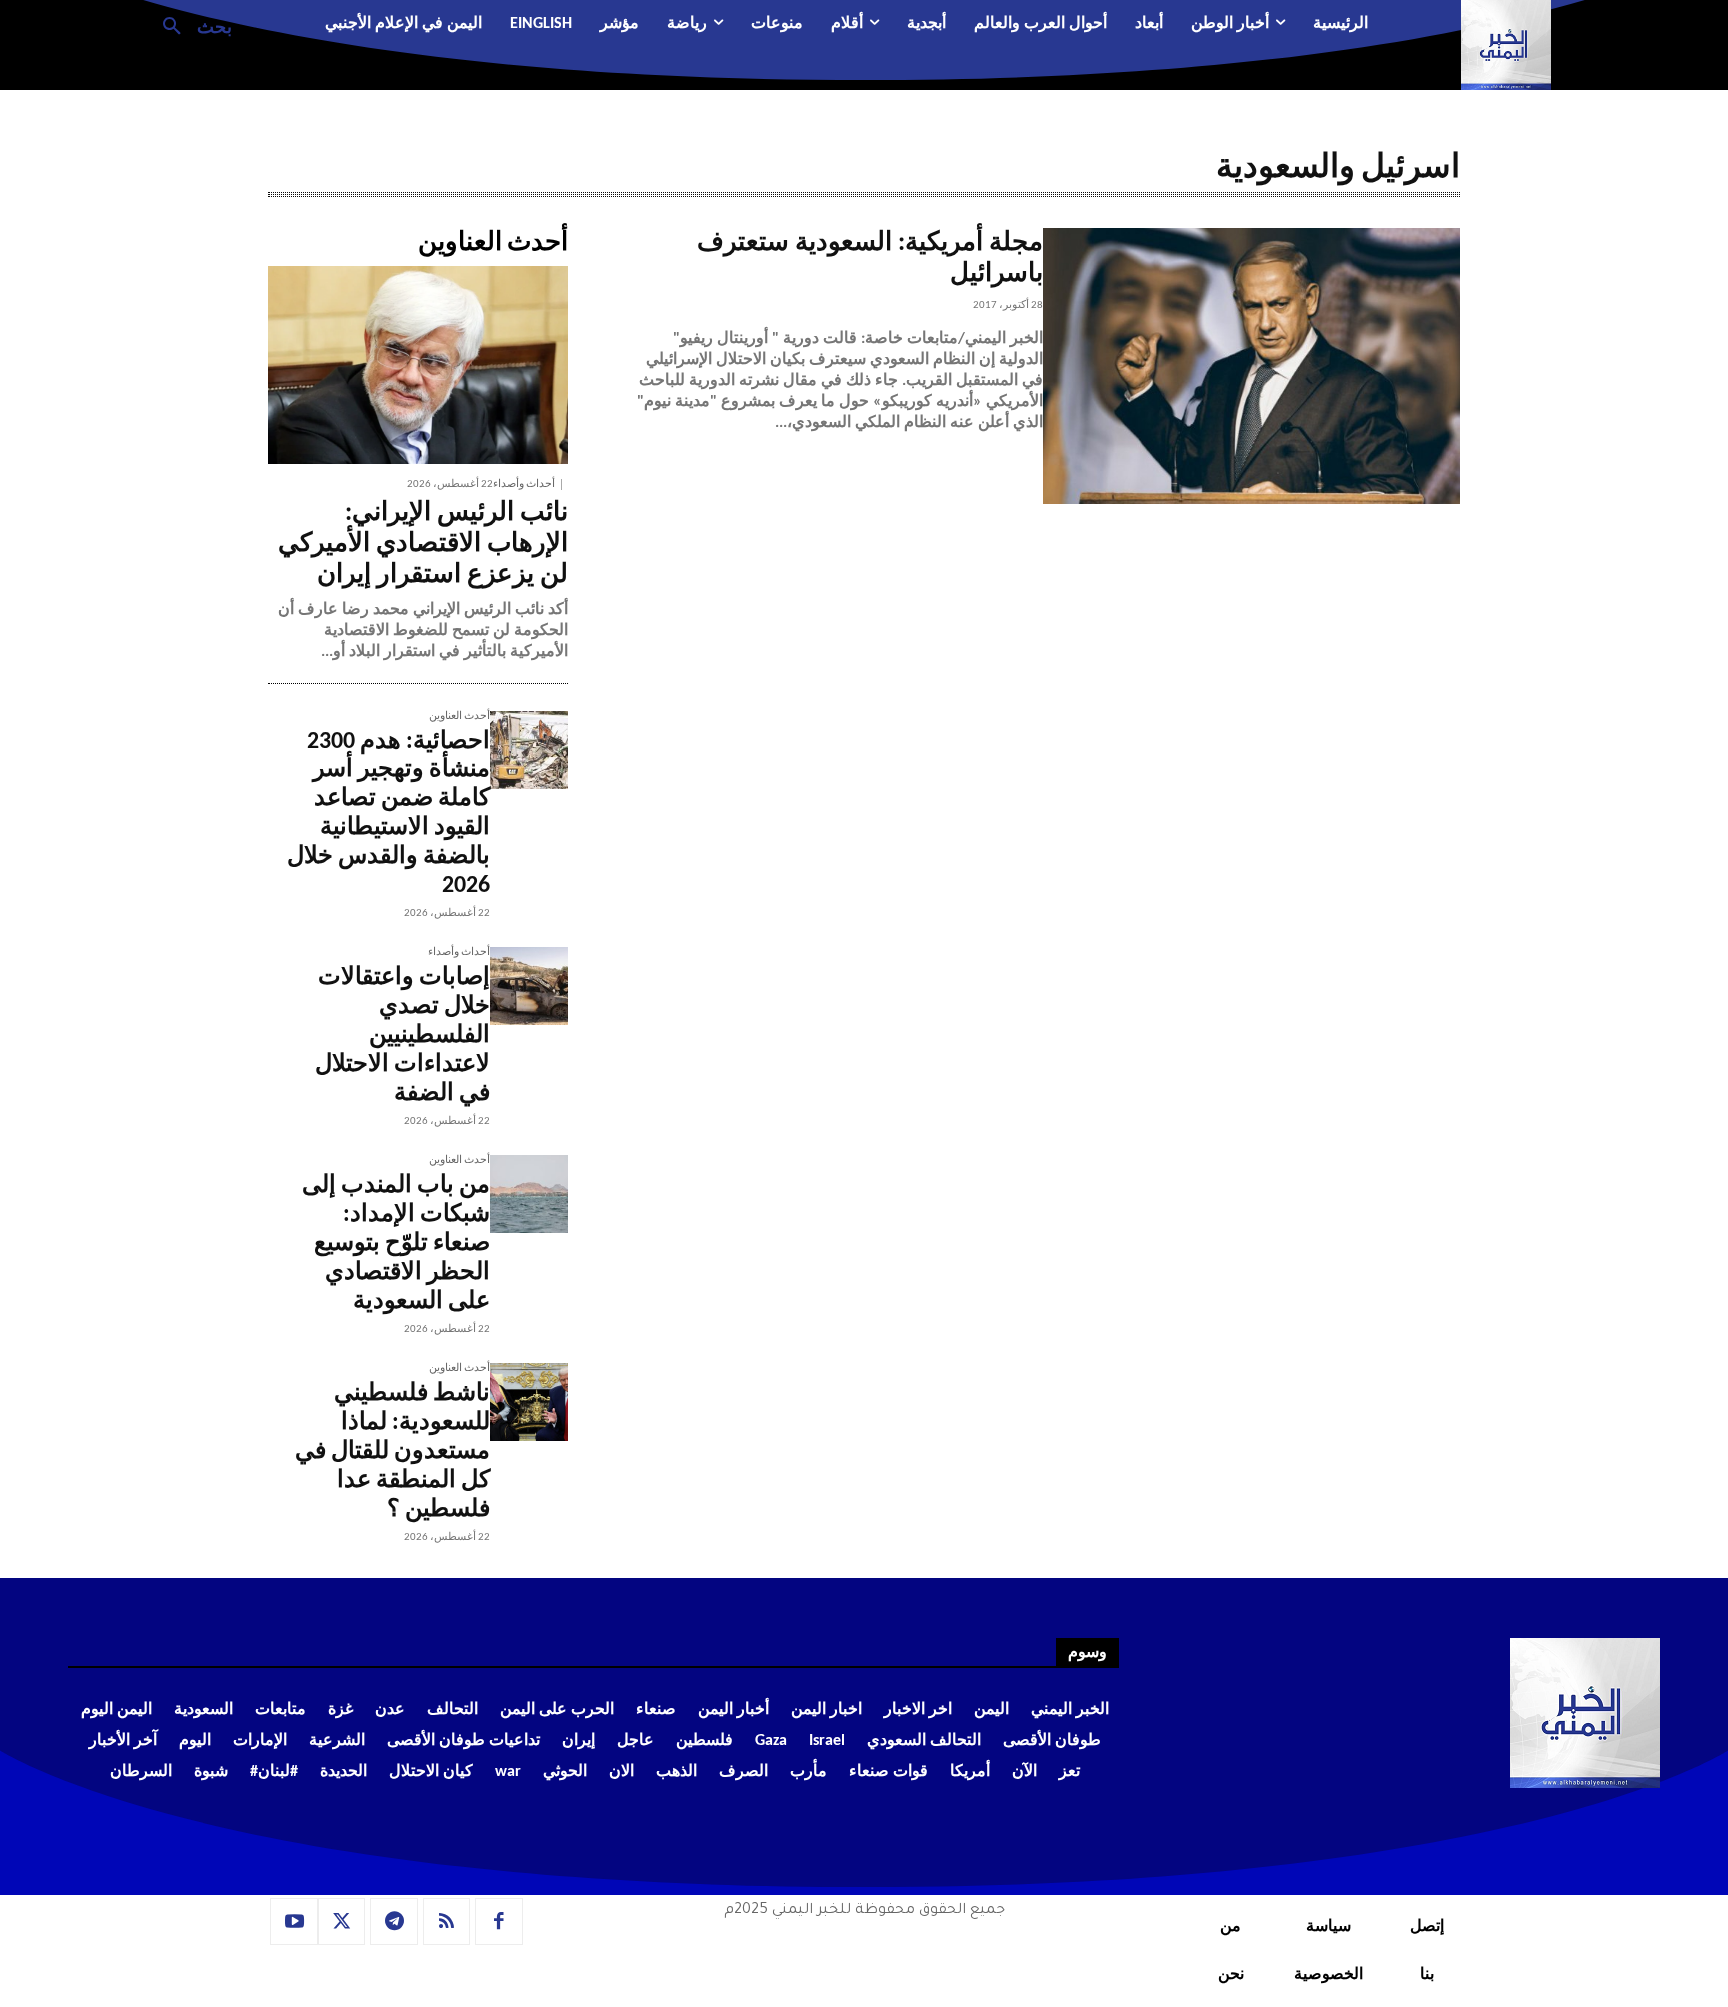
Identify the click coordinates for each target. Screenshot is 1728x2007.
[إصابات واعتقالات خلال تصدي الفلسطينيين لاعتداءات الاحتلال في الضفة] (529, 986)
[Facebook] (499, 1922)
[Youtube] (294, 1922)
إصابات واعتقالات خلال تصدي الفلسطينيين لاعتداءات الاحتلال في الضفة (402, 1035)
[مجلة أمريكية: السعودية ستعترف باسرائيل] (1251, 366)
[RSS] (447, 1922)
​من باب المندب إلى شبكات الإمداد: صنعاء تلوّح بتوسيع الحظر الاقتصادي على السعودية (396, 1243)
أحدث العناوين (459, 716)
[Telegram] (394, 1922)
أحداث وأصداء (524, 484)
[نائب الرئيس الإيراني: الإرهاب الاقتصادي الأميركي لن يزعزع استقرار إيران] (418, 365)
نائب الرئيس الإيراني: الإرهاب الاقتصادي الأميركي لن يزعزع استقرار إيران (423, 544)
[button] (189, 25)
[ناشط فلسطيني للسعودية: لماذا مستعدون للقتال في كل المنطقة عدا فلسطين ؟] (529, 1402)
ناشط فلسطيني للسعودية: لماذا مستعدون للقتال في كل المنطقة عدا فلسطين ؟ (392, 1451)
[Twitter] (342, 1922)
